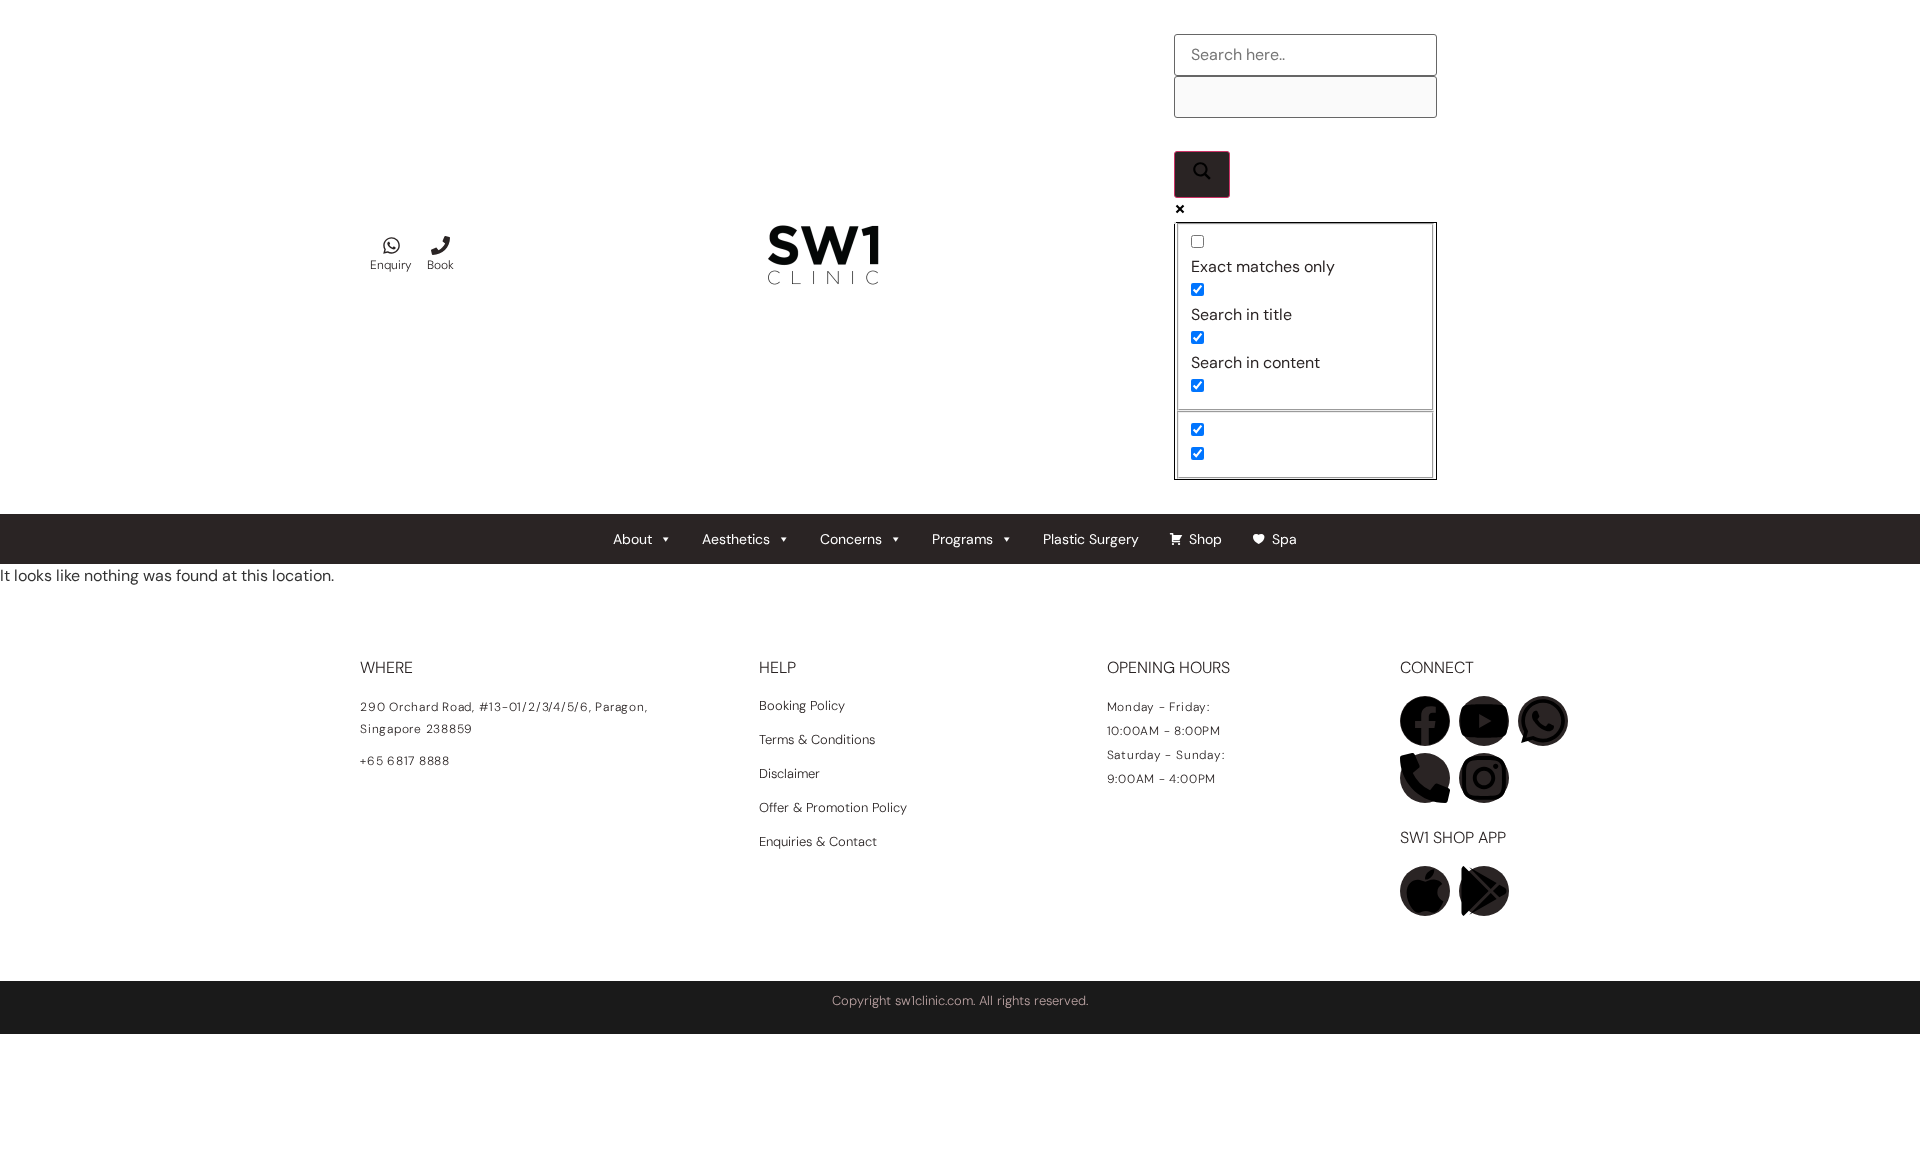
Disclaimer (789, 773)
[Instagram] (1484, 778)
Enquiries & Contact (820, 841)
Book (440, 265)
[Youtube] (1484, 721)
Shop (1205, 539)
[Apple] (1425, 891)
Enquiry (391, 265)
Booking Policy (802, 705)
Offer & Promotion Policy (833, 807)
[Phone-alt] (1425, 778)
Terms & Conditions (817, 739)
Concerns (851, 539)
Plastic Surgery (1091, 539)
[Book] (440, 245)
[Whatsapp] (1543, 721)
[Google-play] (1484, 891)
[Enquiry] (391, 245)
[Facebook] (1425, 721)
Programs (962, 539)
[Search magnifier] (1202, 174)
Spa (1284, 539)
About (632, 539)
